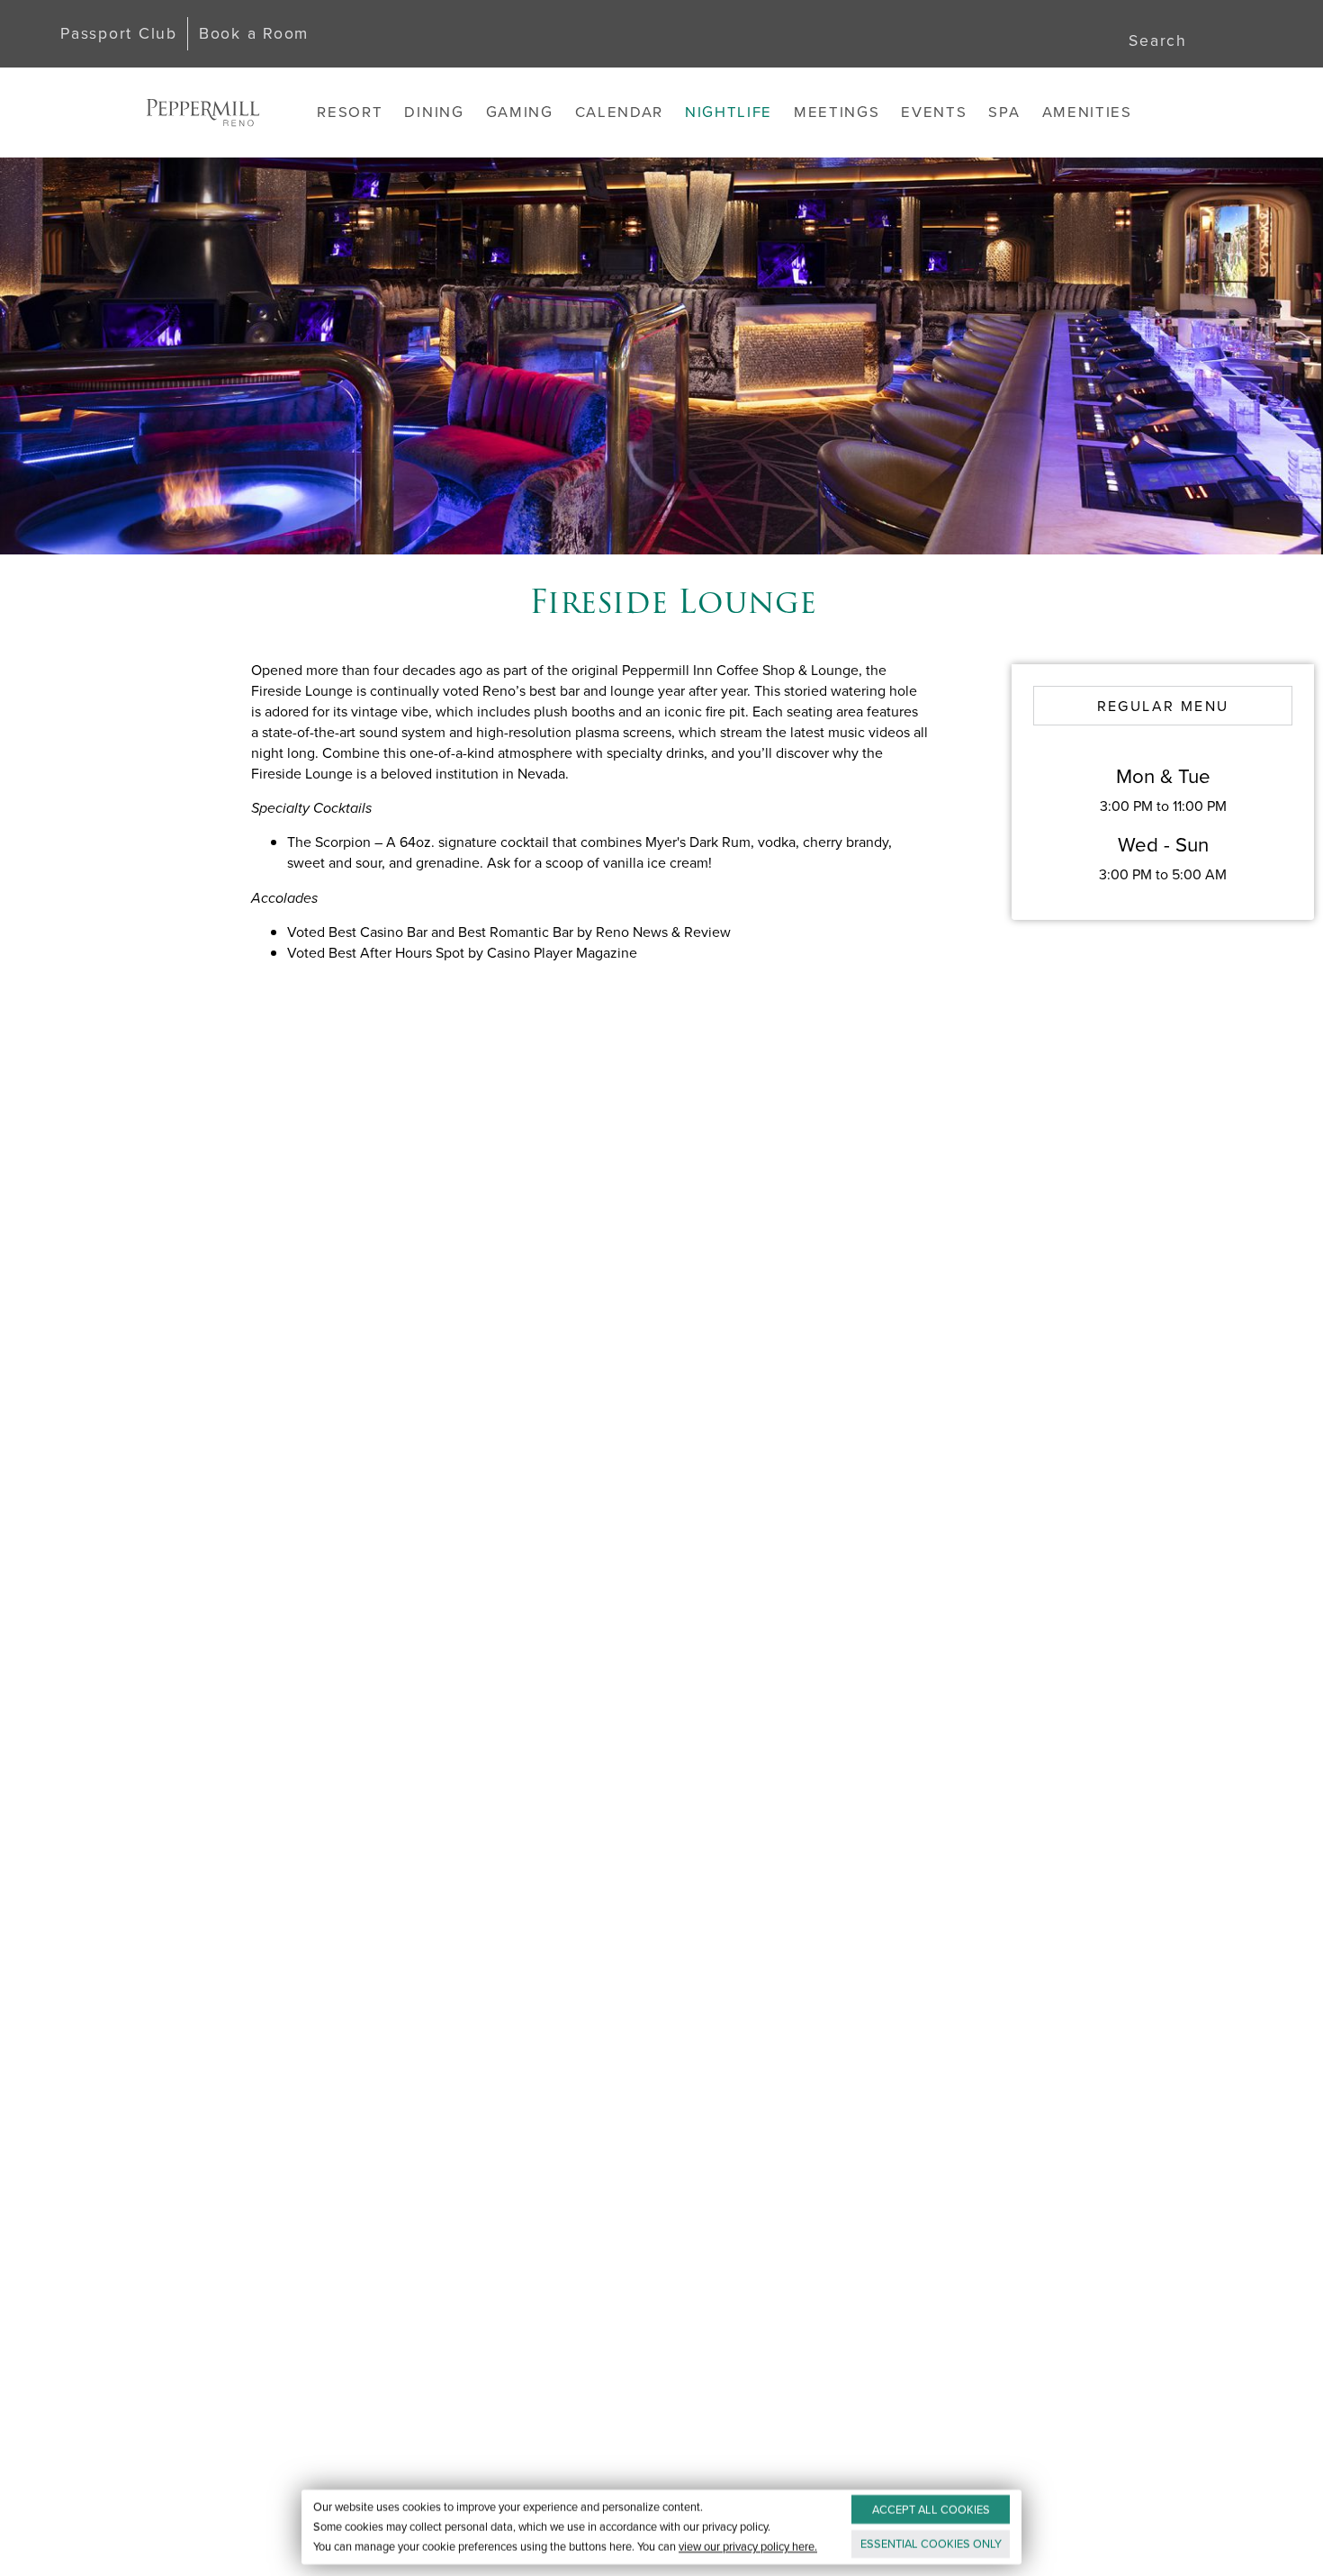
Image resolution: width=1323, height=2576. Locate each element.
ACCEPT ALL (931, 2510)
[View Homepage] (202, 113)
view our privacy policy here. (748, 2547)
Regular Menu (1163, 706)
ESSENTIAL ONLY (931, 2544)
